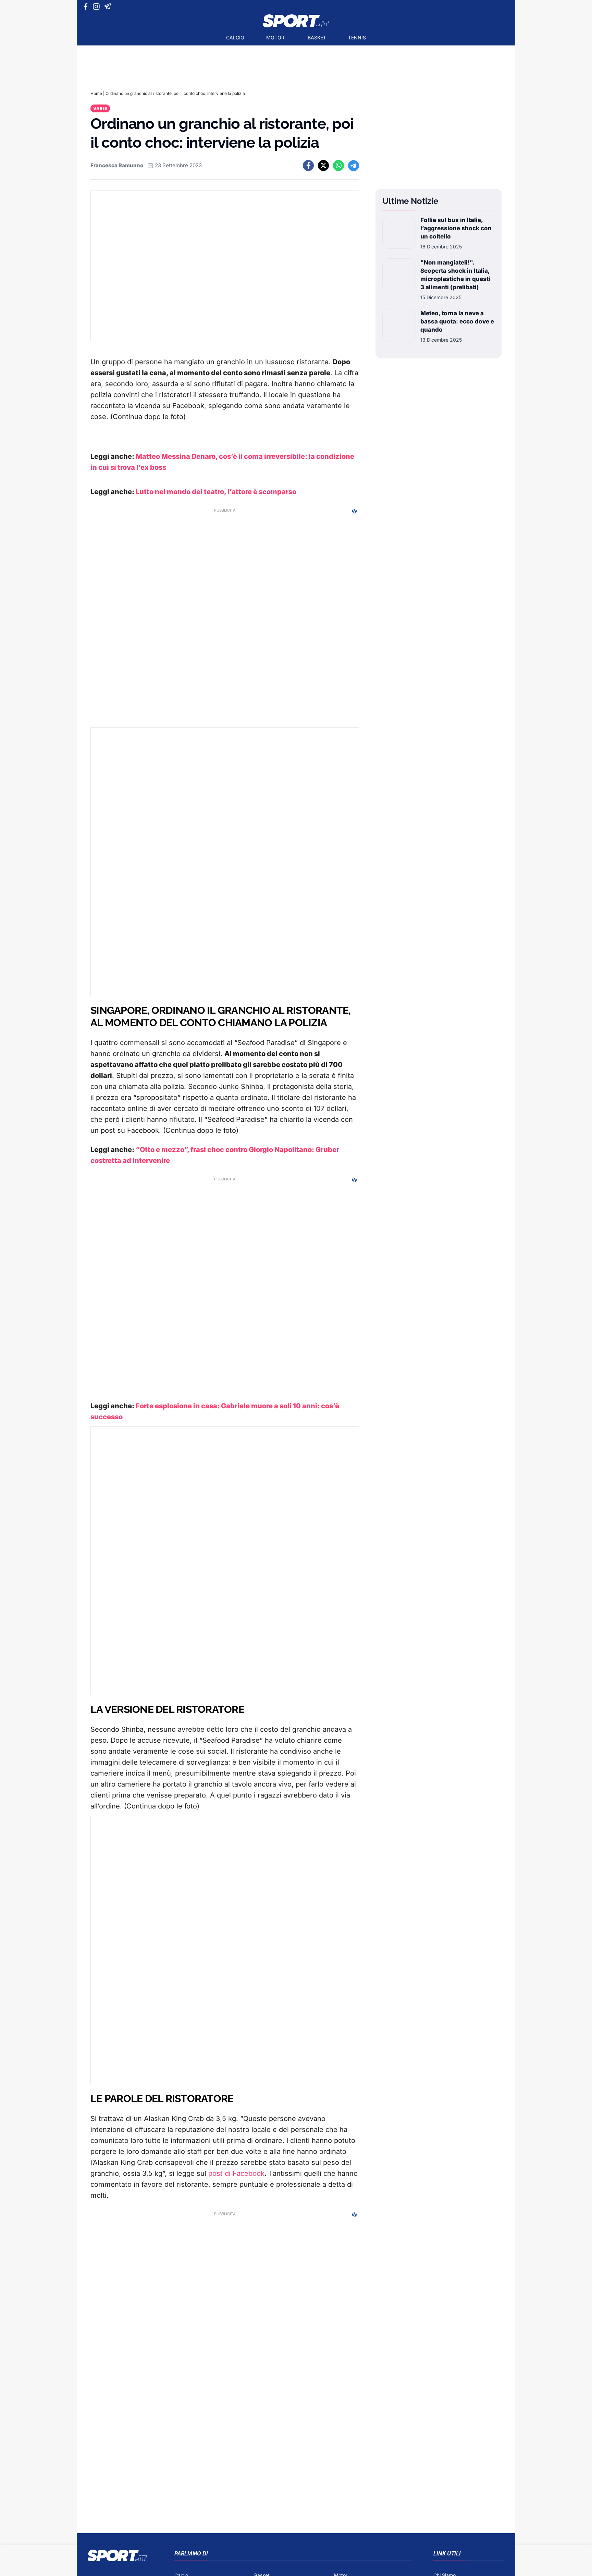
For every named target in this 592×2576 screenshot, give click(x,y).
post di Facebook (236, 2173)
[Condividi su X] (323, 165)
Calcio (235, 38)
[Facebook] (87, 7)
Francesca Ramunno (117, 165)
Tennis (357, 38)
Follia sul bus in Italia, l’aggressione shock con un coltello (456, 228)
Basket (317, 38)
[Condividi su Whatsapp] (338, 165)
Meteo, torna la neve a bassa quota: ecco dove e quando (457, 321)
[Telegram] (109, 7)
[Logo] (296, 21)
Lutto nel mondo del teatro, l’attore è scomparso (215, 492)
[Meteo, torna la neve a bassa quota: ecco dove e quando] (399, 326)
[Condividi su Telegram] (354, 165)
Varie (100, 108)
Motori (276, 38)
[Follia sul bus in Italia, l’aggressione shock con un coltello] (399, 233)
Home (96, 93)
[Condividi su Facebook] (308, 165)
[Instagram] (97, 7)
